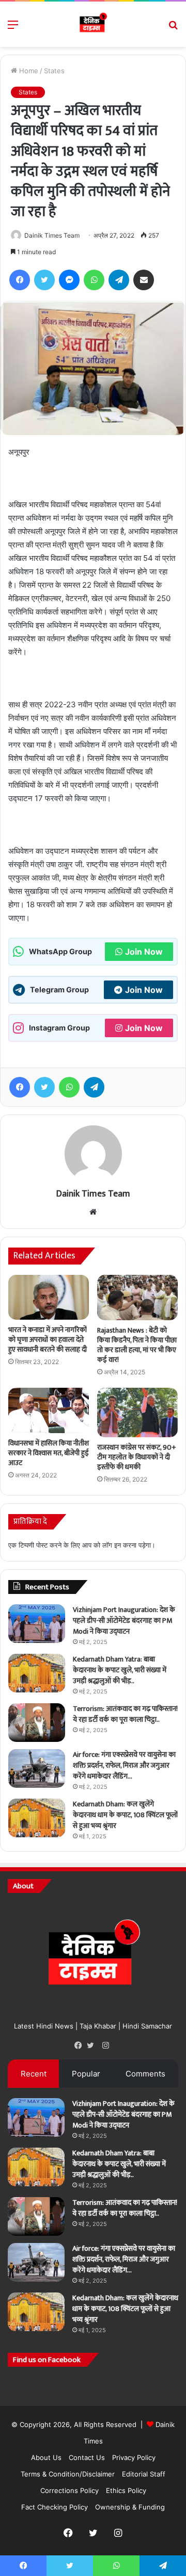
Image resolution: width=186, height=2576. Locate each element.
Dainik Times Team (52, 235)
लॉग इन (112, 1545)
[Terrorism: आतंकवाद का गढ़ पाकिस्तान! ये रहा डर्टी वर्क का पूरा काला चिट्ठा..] (37, 1723)
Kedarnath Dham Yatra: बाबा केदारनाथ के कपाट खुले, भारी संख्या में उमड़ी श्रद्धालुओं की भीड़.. (120, 1670)
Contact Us (87, 2457)
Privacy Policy (134, 2457)
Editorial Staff (144, 2474)
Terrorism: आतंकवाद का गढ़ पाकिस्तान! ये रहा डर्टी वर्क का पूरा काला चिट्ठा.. (125, 1714)
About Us (46, 2457)
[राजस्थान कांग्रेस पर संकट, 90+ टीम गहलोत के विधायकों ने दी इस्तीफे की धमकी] (137, 1412)
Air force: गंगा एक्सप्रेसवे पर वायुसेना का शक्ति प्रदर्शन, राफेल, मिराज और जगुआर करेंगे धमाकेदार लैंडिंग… (124, 1765)
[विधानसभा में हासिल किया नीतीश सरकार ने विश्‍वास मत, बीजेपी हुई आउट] (49, 1410)
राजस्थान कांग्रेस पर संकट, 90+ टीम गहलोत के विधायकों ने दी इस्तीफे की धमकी (137, 1457)
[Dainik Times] (93, 24)
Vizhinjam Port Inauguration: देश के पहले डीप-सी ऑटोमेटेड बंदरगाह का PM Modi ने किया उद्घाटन (124, 1621)
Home (28, 71)
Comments (145, 2074)
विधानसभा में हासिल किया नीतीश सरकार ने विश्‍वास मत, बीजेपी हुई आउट (49, 1453)
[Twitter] (93, 2046)
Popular (86, 2074)
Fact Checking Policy (55, 2507)
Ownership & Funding (130, 2507)
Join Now (144, 952)
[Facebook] (81, 2046)
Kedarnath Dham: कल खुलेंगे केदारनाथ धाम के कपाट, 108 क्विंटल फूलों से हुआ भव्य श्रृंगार (125, 1815)
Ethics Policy (126, 2490)
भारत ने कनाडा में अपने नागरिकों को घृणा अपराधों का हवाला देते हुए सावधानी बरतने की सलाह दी (48, 1340)
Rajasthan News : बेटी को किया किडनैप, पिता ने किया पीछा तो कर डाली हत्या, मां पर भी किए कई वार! (137, 1345)
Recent (34, 2074)
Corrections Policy (69, 2490)
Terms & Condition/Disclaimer (68, 2474)
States (54, 71)
